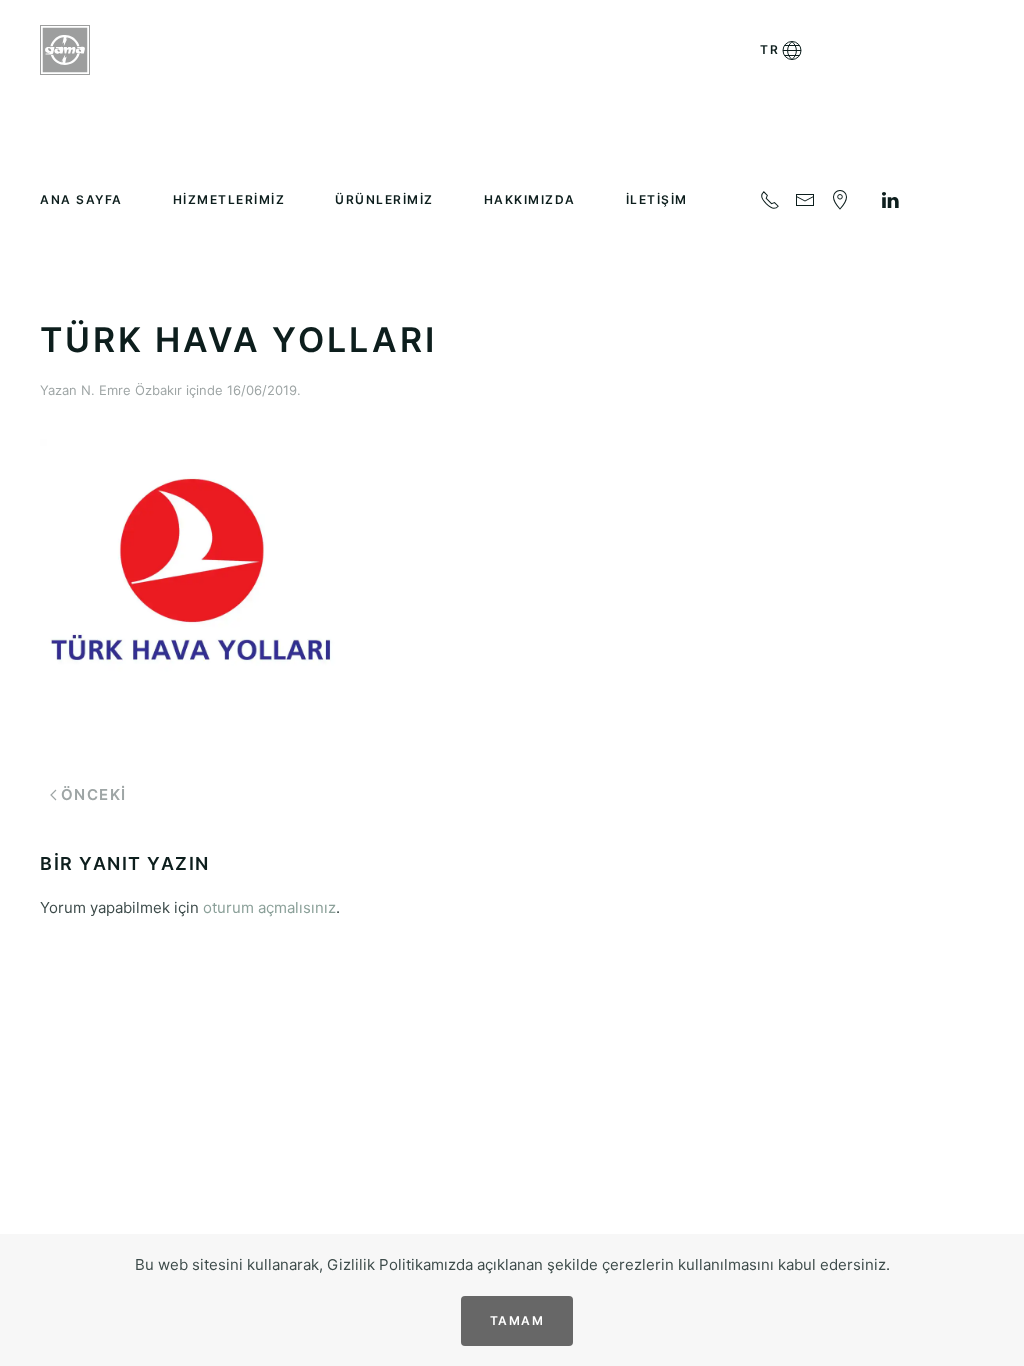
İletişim (657, 199)
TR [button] (769, 49)
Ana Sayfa (81, 199)
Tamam (517, 1320)
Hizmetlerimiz (229, 199)
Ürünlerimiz (384, 199)
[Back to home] (65, 50)
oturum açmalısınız (269, 907)
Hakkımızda (530, 199)
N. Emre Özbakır (131, 390)
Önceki (94, 794)
